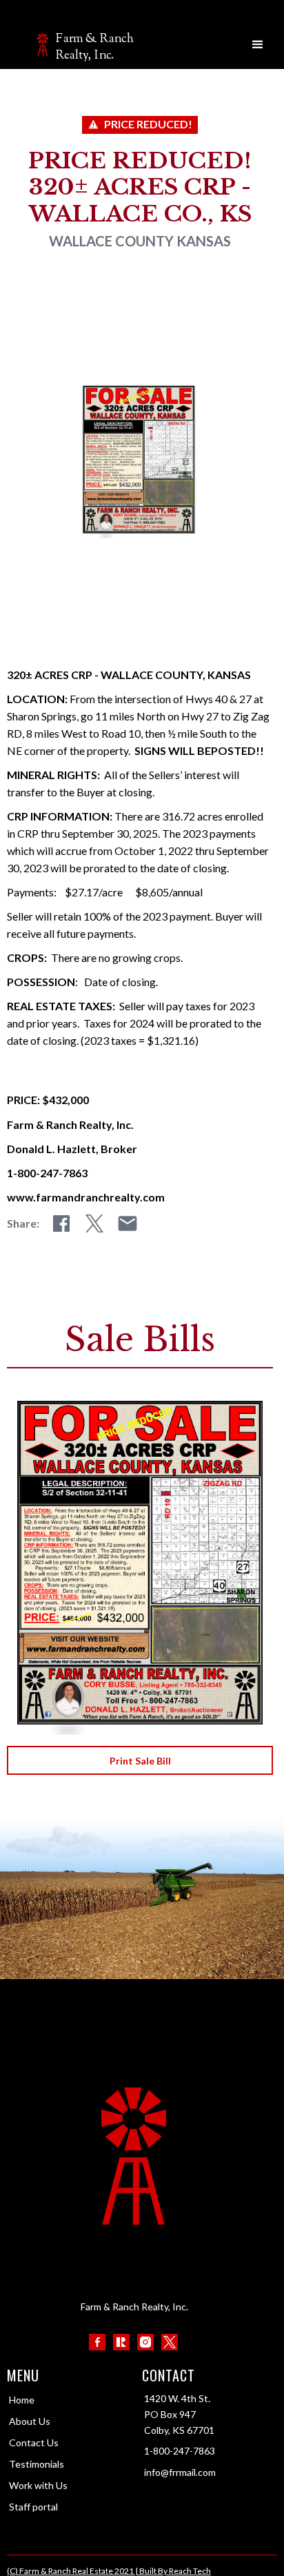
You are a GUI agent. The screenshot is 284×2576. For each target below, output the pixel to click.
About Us (30, 2421)
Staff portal (33, 2507)
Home (22, 2400)
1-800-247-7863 (180, 2451)
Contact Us (34, 2442)
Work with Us (38, 2485)
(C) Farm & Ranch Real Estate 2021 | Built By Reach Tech (109, 2571)
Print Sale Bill (140, 1761)
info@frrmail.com (180, 2472)
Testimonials (37, 2464)
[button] (258, 45)
